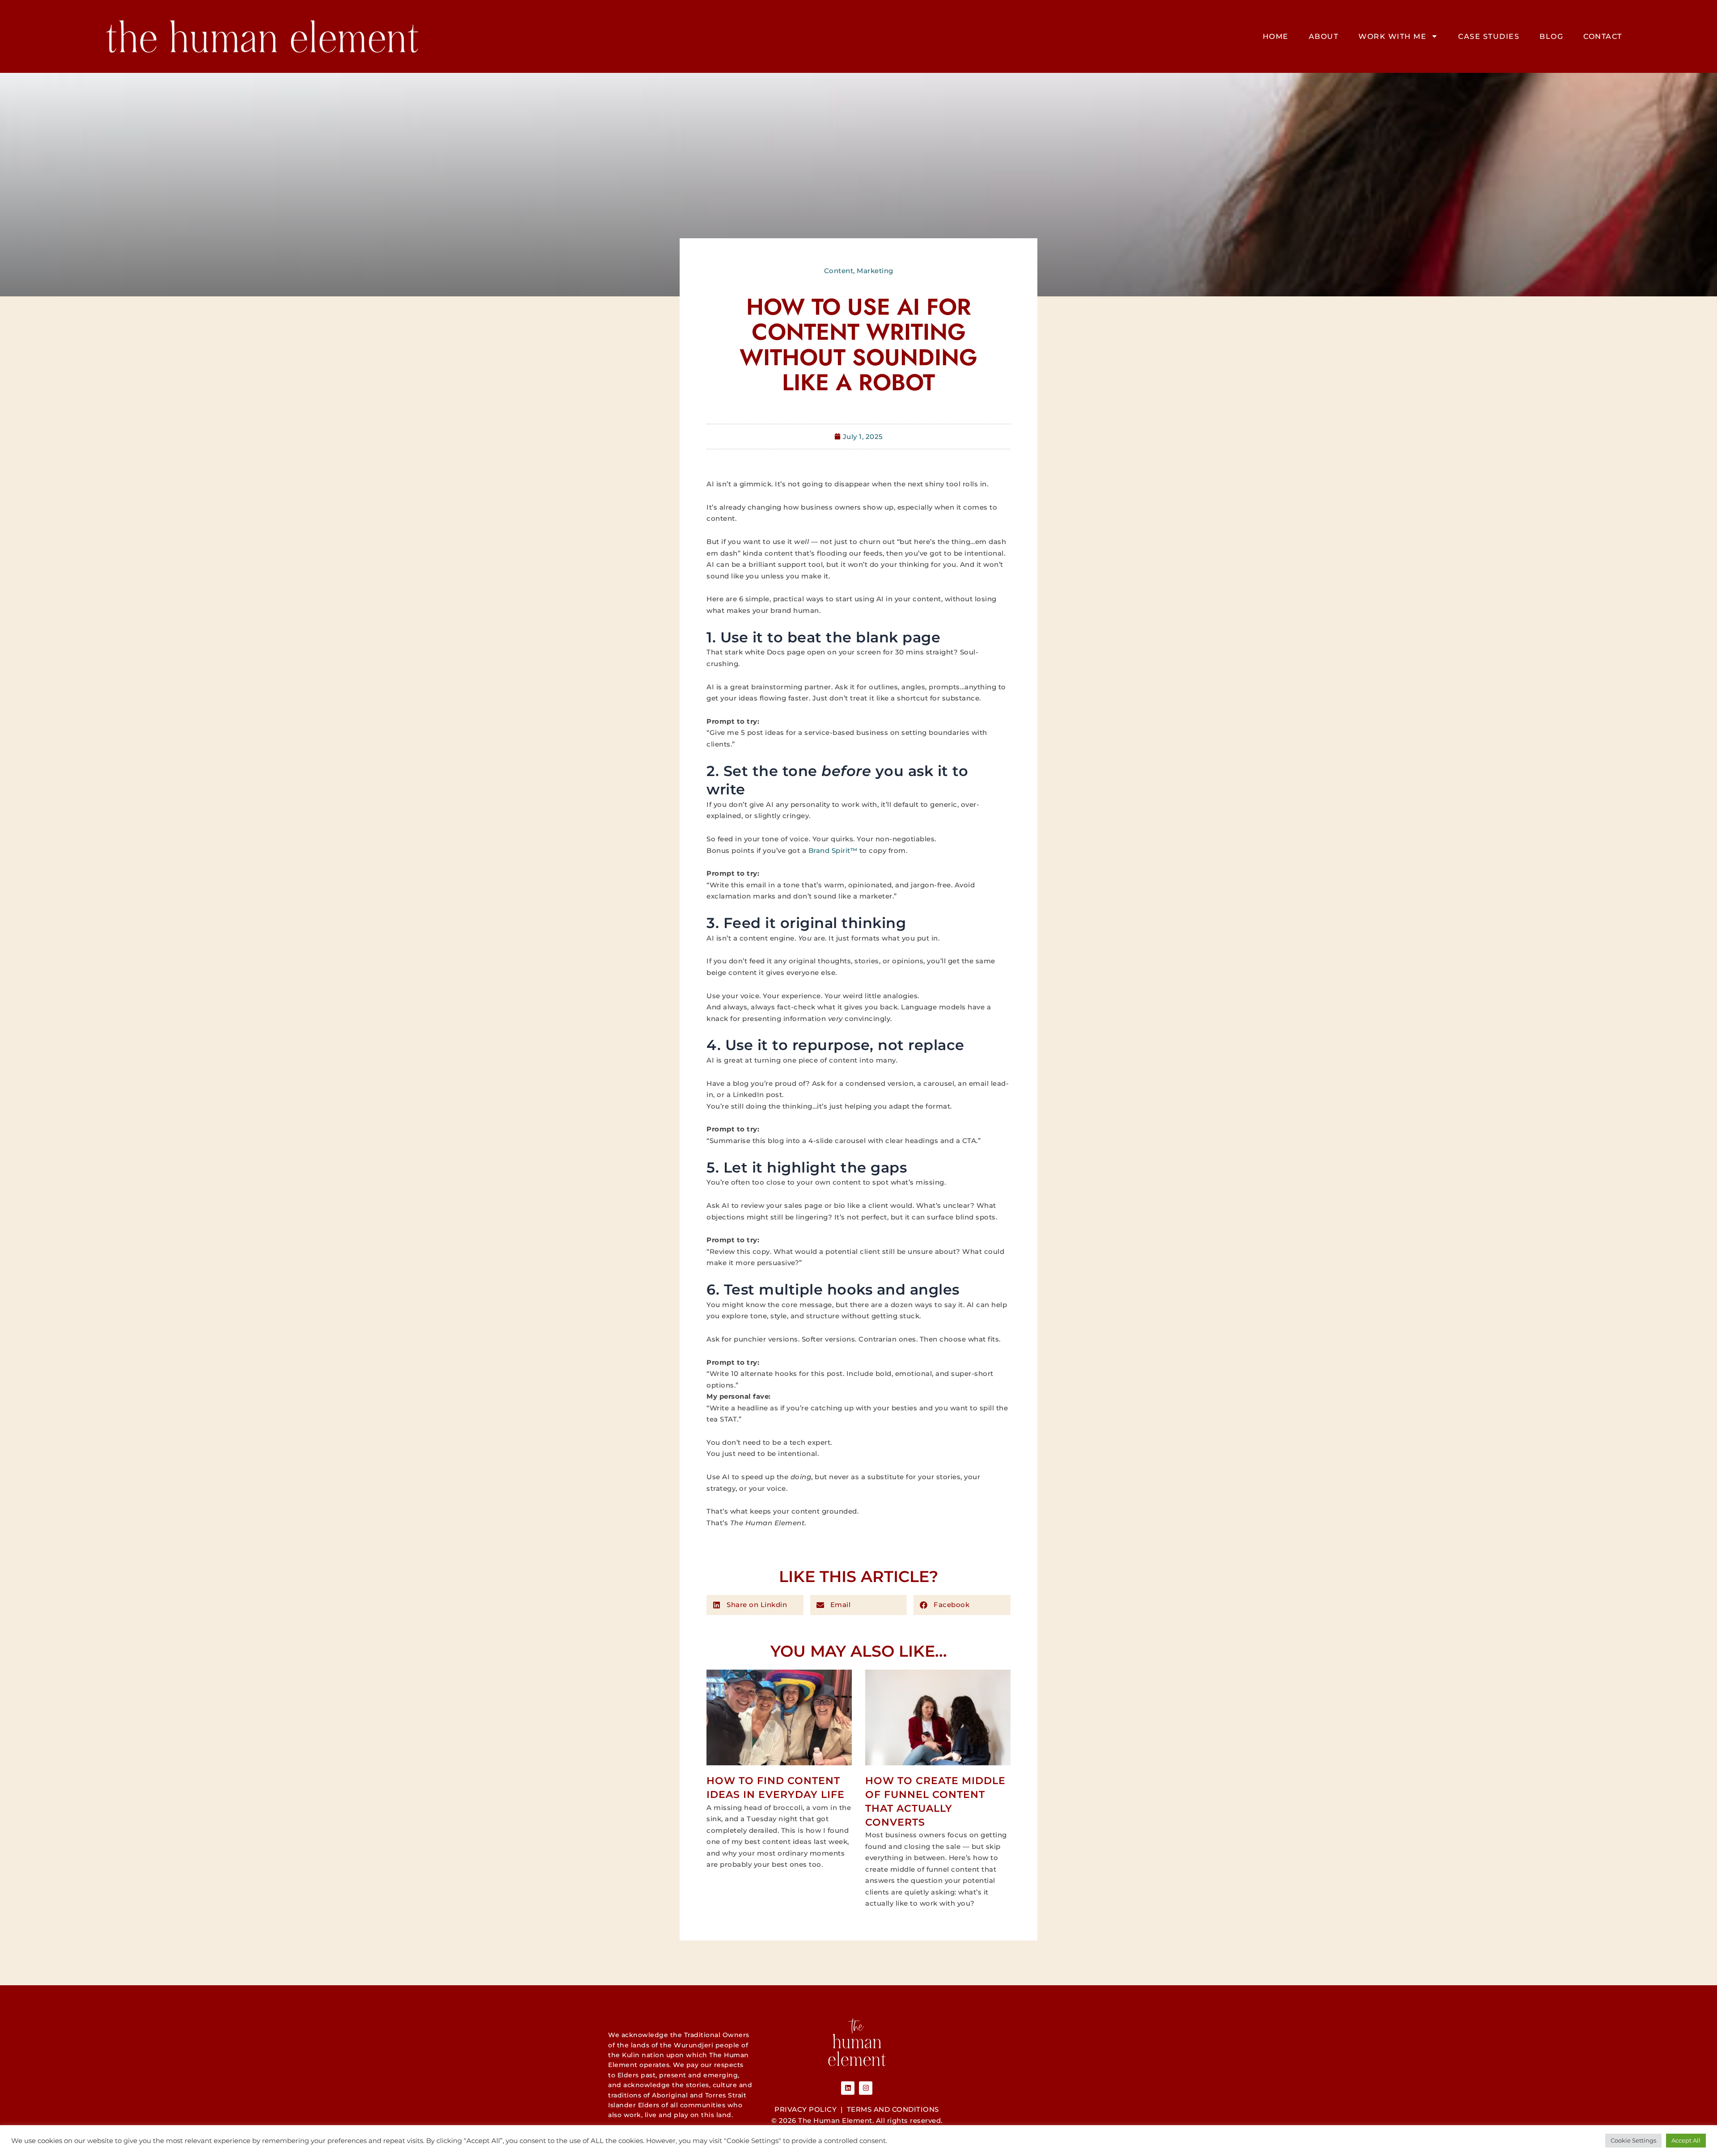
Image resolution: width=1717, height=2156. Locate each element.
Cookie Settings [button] (1633, 2140)
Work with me (1392, 36)
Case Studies (1489, 36)
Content (839, 271)
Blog (1551, 36)
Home (1276, 36)
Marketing (875, 271)
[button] (755, 1605)
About (1324, 36)
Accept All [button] (1686, 2140)
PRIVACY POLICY (806, 2109)
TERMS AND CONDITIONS (893, 2109)
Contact (1603, 36)
